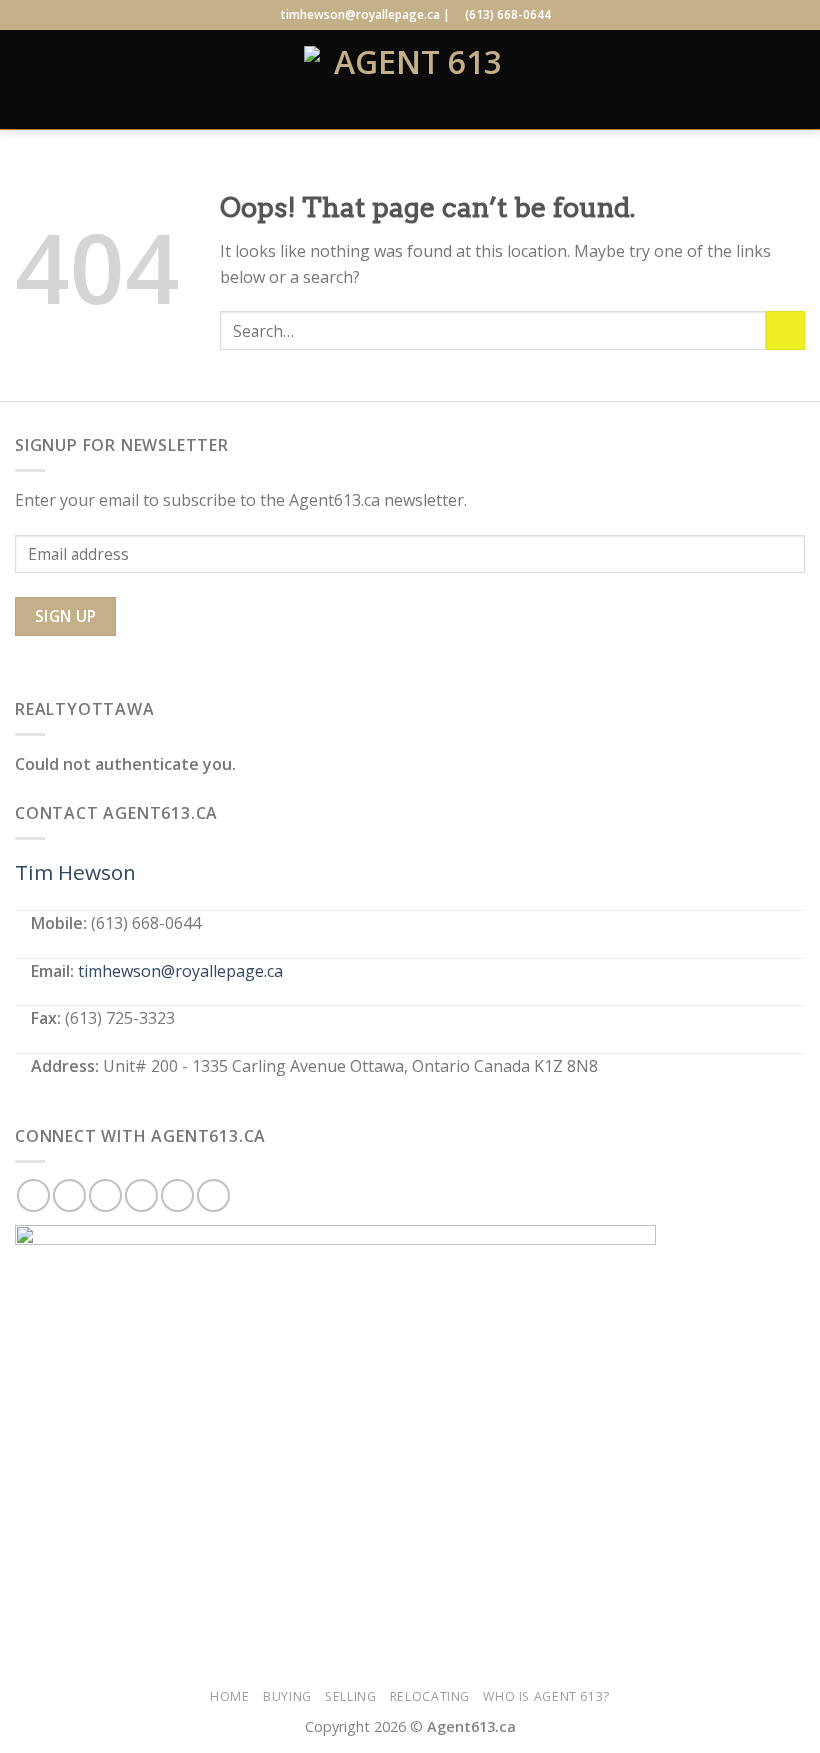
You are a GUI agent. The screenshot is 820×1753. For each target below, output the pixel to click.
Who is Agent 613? (546, 1696)
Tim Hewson (75, 872)
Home (229, 1696)
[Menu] (27, 79)
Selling (350, 1696)
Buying (287, 1696)
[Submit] (785, 330)
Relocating (430, 1696)
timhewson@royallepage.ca (180, 971)
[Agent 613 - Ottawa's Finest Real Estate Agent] (410, 80)
